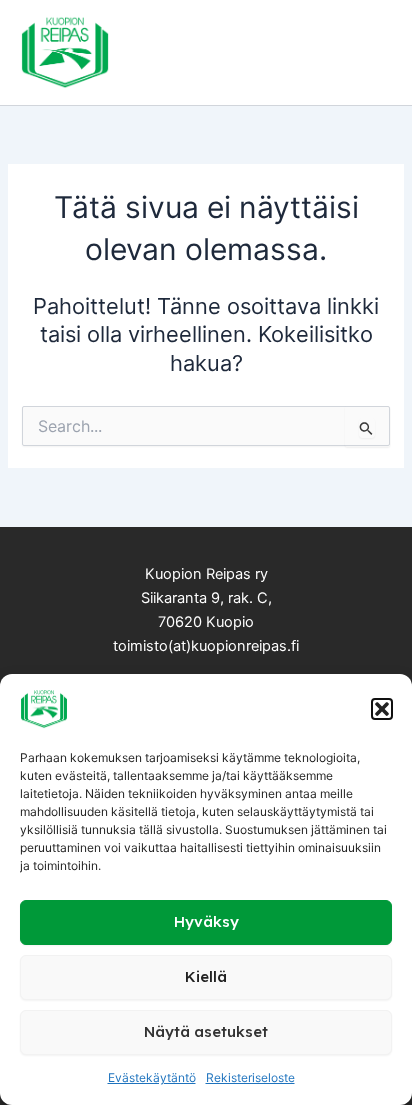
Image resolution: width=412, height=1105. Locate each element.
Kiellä (206, 976)
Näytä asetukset (206, 1031)
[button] (382, 709)
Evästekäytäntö (152, 1077)
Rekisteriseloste (250, 1077)
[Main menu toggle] (366, 52)
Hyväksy (206, 921)
